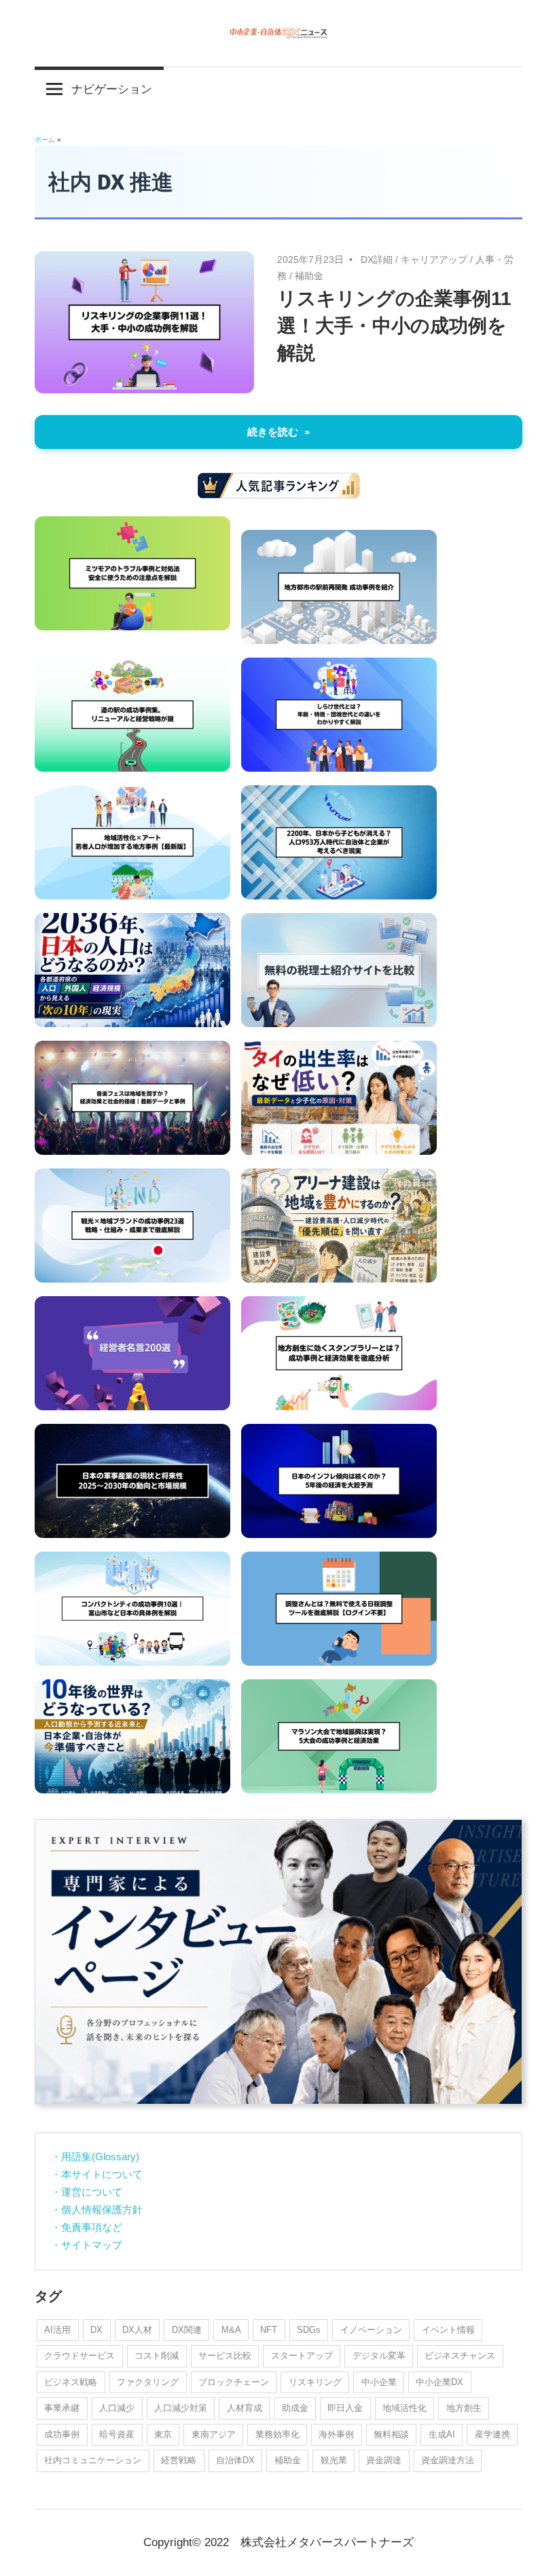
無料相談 (391, 2434)
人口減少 (117, 2408)
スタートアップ (302, 2356)
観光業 (334, 2460)
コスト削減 (157, 2356)
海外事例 (336, 2434)
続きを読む (273, 432)
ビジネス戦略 (71, 2382)
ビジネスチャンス (460, 2356)
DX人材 (137, 2330)
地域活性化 (405, 2408)
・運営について (87, 2192)
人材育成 (245, 2408)
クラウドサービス (79, 2356)
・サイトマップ (87, 2245)
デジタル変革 (379, 2356)
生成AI (442, 2434)
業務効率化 (277, 2434)
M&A (231, 2330)
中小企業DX (439, 2382)
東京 (163, 2434)
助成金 (295, 2408)
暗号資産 (117, 2434)
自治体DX (235, 2460)
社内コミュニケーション (93, 2460)
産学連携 (492, 2434)
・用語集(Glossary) (95, 2157)
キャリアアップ (434, 260)
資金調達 (384, 2460)
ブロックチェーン (234, 2382)
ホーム (45, 140)
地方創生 (464, 2408)
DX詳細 (377, 260)
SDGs (309, 2330)
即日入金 (345, 2408)
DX (96, 2330)
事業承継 (62, 2408)
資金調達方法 (448, 2460)
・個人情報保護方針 (97, 2210)
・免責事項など (87, 2227)
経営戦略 (179, 2460)
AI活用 (57, 2330)
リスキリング (315, 2382)
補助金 (309, 276)
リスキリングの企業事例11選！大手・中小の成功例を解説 (394, 326)
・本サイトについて (97, 2174)
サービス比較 (225, 2356)
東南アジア (214, 2434)
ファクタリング (148, 2382)
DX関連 (187, 2330)
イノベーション (371, 2330)
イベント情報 (448, 2330)
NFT (269, 2330)
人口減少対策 (181, 2408)
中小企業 (379, 2382)
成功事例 (62, 2434)
